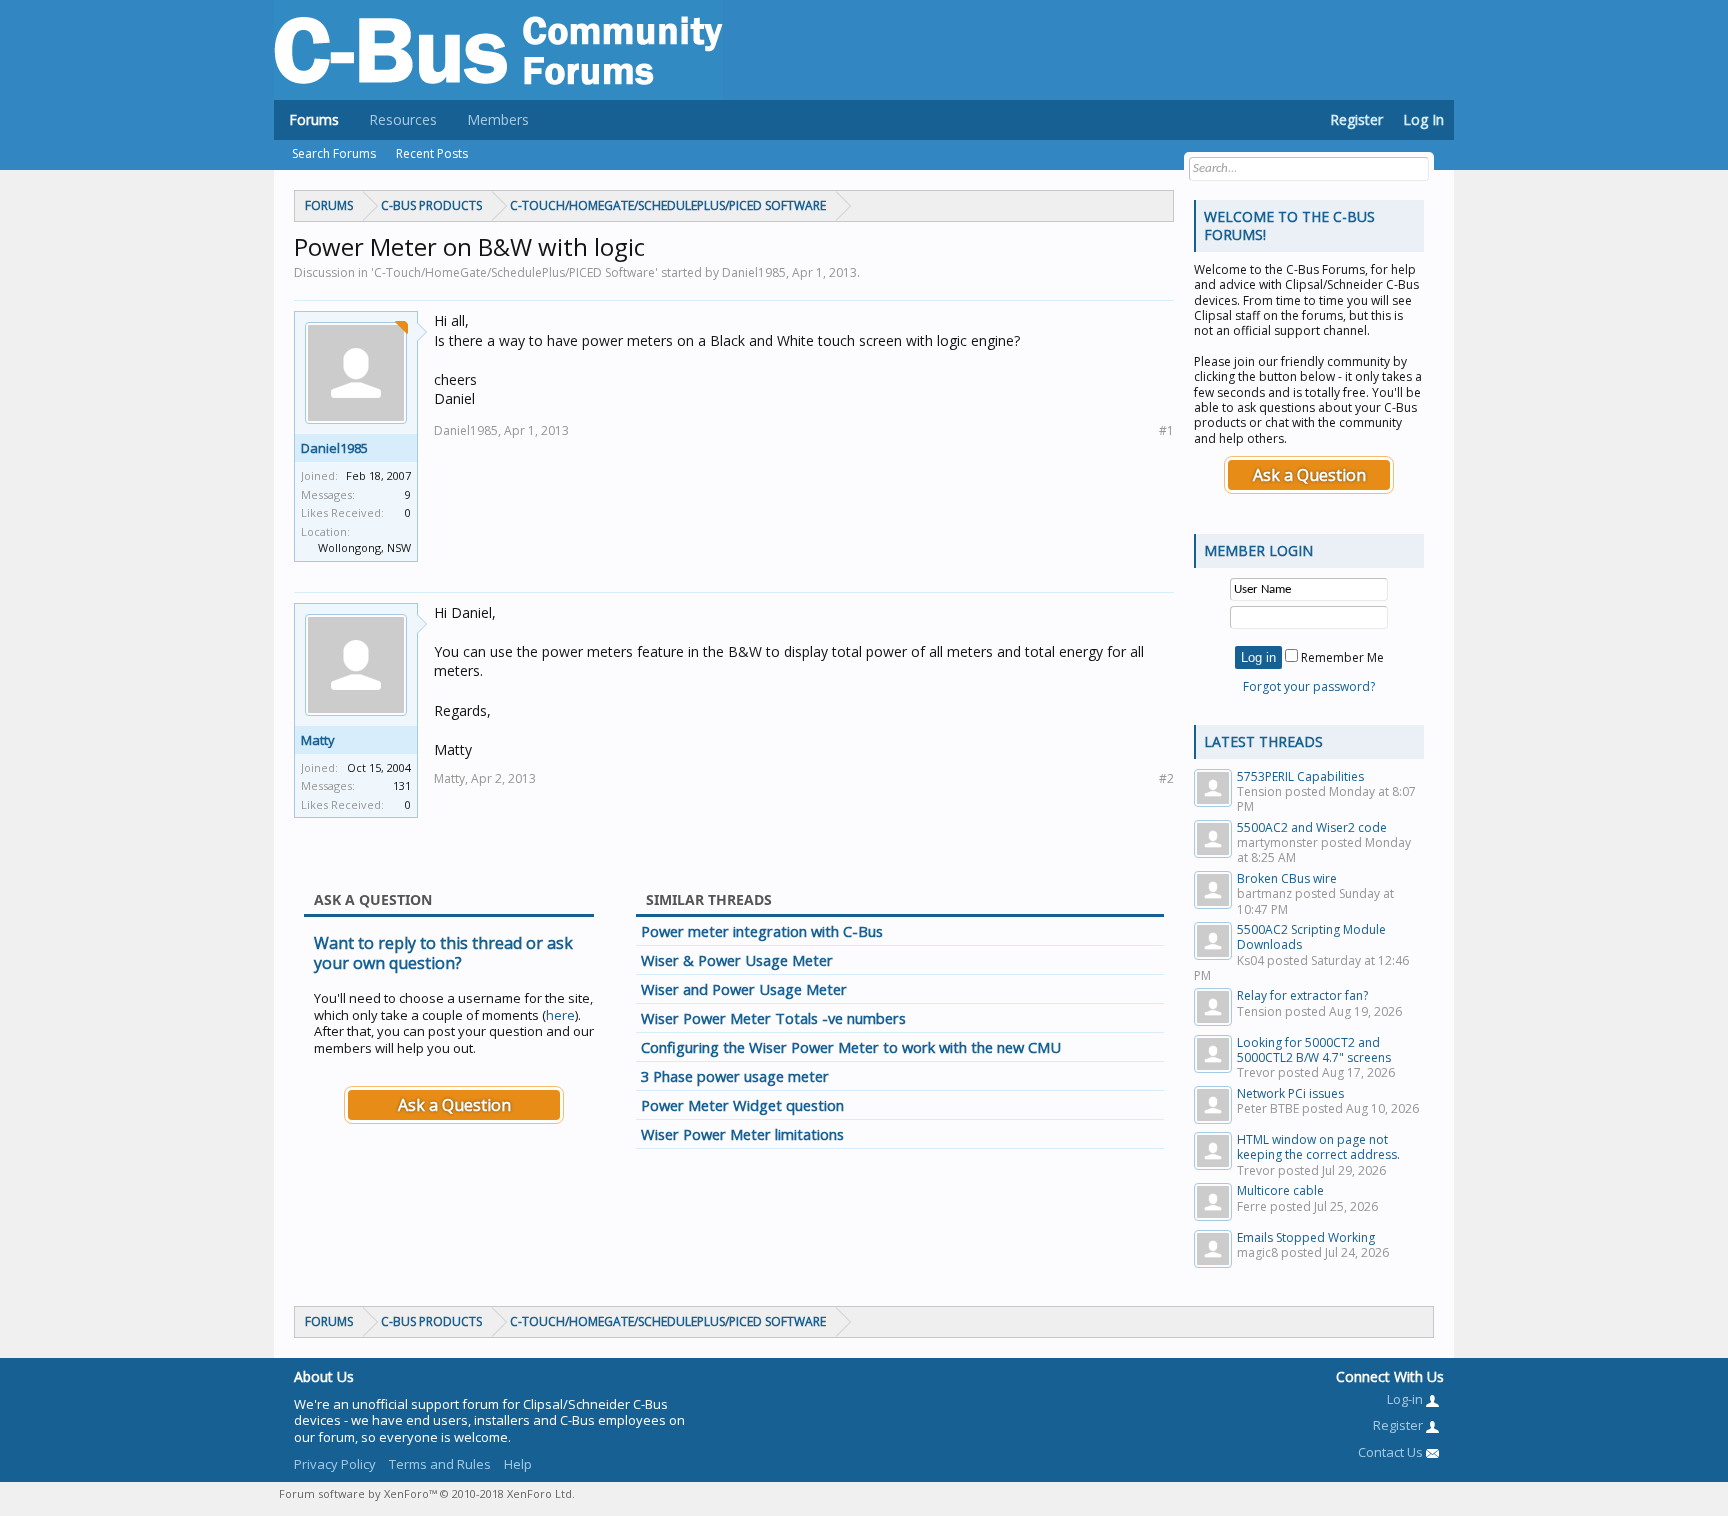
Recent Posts (432, 153)
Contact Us (1392, 1452)
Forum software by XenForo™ (427, 1493)
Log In (1423, 119)
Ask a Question (454, 1105)
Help (518, 1464)
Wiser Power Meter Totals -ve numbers (773, 1018)
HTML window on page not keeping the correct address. (1318, 1147)
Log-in (1406, 1399)
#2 (1166, 778)
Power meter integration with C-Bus (762, 931)
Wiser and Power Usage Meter (744, 989)
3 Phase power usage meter (735, 1076)
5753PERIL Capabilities (1300, 776)
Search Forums (334, 153)
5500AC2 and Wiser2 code (1312, 827)
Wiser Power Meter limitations (742, 1134)
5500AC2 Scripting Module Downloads (1311, 937)
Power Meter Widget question (742, 1105)
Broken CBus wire (1287, 878)
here (560, 1015)
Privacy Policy (335, 1464)
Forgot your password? (1309, 686)
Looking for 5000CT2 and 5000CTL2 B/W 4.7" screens (1314, 1050)
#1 (1166, 430)
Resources (403, 119)
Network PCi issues (1290, 1093)
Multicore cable (1280, 1190)
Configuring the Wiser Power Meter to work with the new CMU (851, 1047)
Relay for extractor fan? (1302, 995)
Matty (318, 740)
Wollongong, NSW (364, 547)
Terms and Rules (440, 1464)
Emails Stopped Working (1306, 1237)
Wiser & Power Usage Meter (737, 960)
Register (1356, 119)
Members (498, 119)
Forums (314, 119)
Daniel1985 (334, 448)
